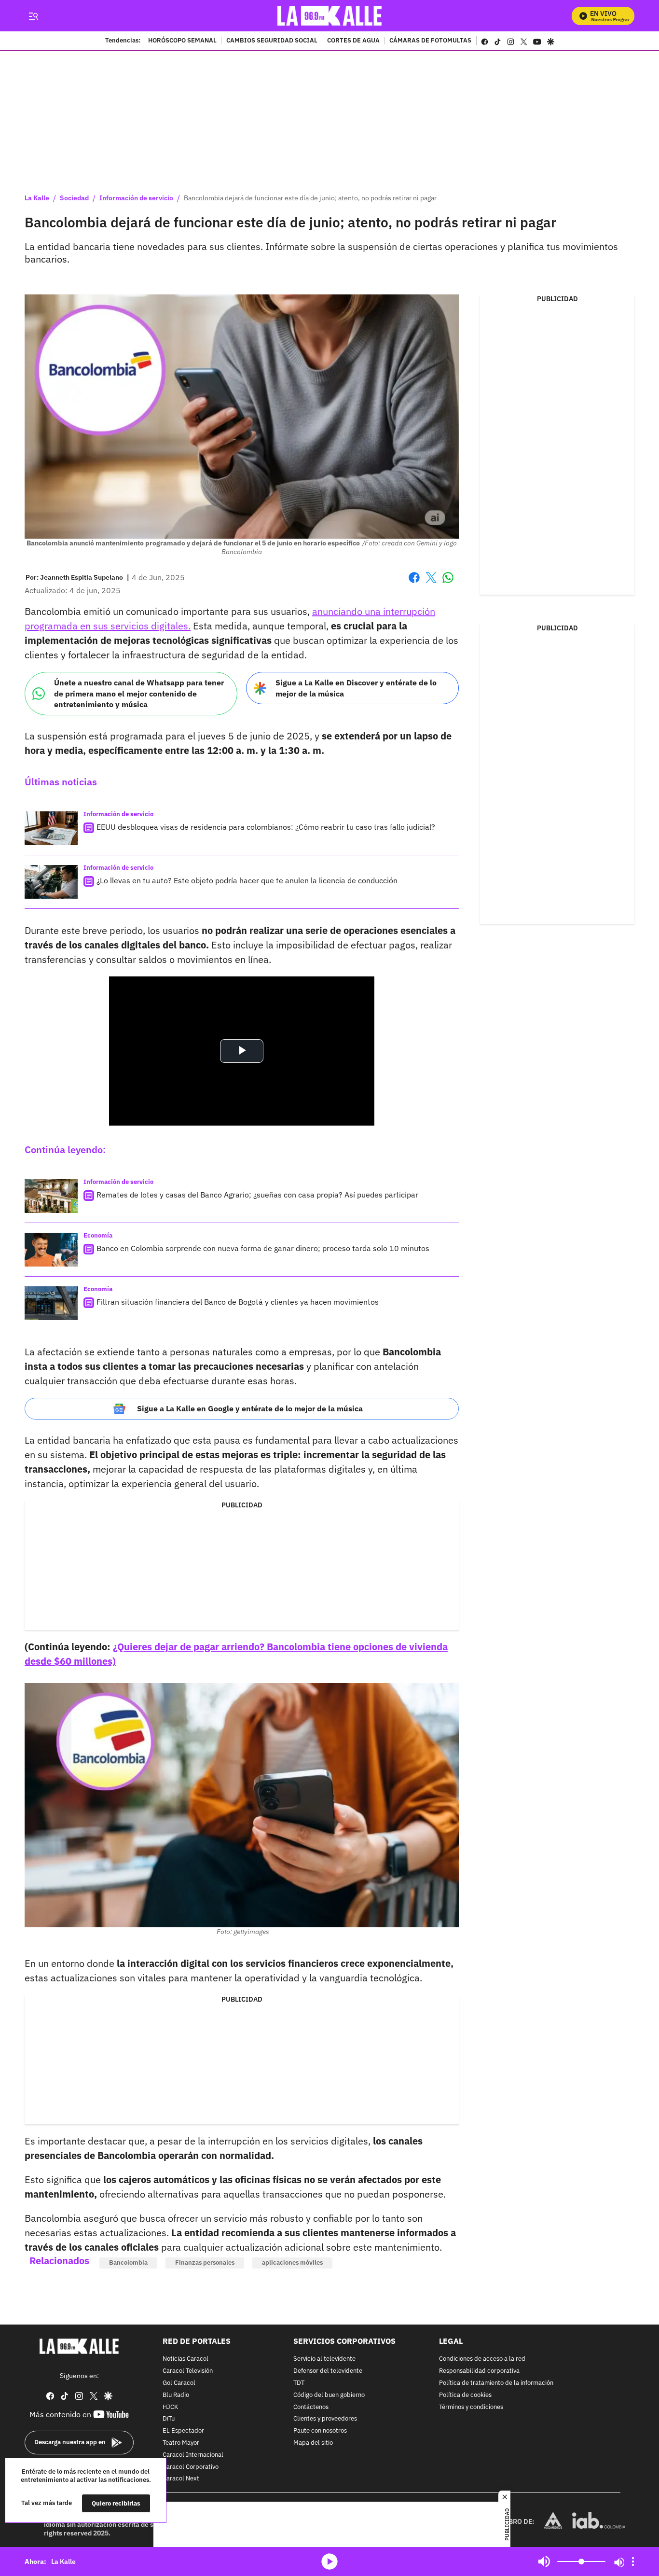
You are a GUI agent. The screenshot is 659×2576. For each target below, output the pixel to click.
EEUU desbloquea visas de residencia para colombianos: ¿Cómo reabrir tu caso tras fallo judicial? (266, 827)
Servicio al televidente (324, 2359)
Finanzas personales (205, 2263)
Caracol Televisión (188, 2371)
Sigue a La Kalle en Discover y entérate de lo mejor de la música (356, 688)
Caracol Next (181, 2479)
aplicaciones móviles (292, 2263)
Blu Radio (176, 2395)
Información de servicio (136, 198)
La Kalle (37, 198)
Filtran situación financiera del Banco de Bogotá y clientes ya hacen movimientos (238, 1302)
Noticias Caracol (185, 2359)
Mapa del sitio (313, 2443)
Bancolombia (128, 2263)
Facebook (414, 583)
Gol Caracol (179, 2383)
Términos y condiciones (471, 2407)
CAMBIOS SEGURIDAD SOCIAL (272, 41)
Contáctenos (311, 2407)
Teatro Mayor (181, 2443)
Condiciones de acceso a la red (482, 2359)
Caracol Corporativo (191, 2467)
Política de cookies (465, 2395)
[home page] (330, 16)
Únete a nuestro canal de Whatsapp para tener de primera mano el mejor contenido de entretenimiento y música (139, 693)
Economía (98, 1235)
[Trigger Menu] (33, 16)
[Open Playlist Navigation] (633, 2562)
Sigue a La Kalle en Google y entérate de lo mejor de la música (250, 1408)
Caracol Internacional (193, 2455)
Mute (544, 2562)
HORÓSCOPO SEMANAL (182, 41)
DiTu (169, 2419)
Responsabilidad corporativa (479, 2371)
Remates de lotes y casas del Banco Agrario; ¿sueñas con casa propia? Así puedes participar (257, 1195)
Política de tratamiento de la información (496, 2383)
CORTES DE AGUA (353, 41)
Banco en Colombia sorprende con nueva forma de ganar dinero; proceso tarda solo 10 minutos (263, 1248)
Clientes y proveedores (325, 2419)
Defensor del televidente (328, 2371)
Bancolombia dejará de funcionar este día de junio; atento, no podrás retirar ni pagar (310, 198)
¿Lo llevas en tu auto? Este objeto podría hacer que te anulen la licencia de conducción (247, 880)
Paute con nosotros (320, 2431)
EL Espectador (183, 2431)
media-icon (329, 2562)
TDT (299, 2383)
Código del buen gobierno (329, 2395)
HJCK (170, 2407)
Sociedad (74, 198)
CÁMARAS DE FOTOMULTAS (430, 41)
